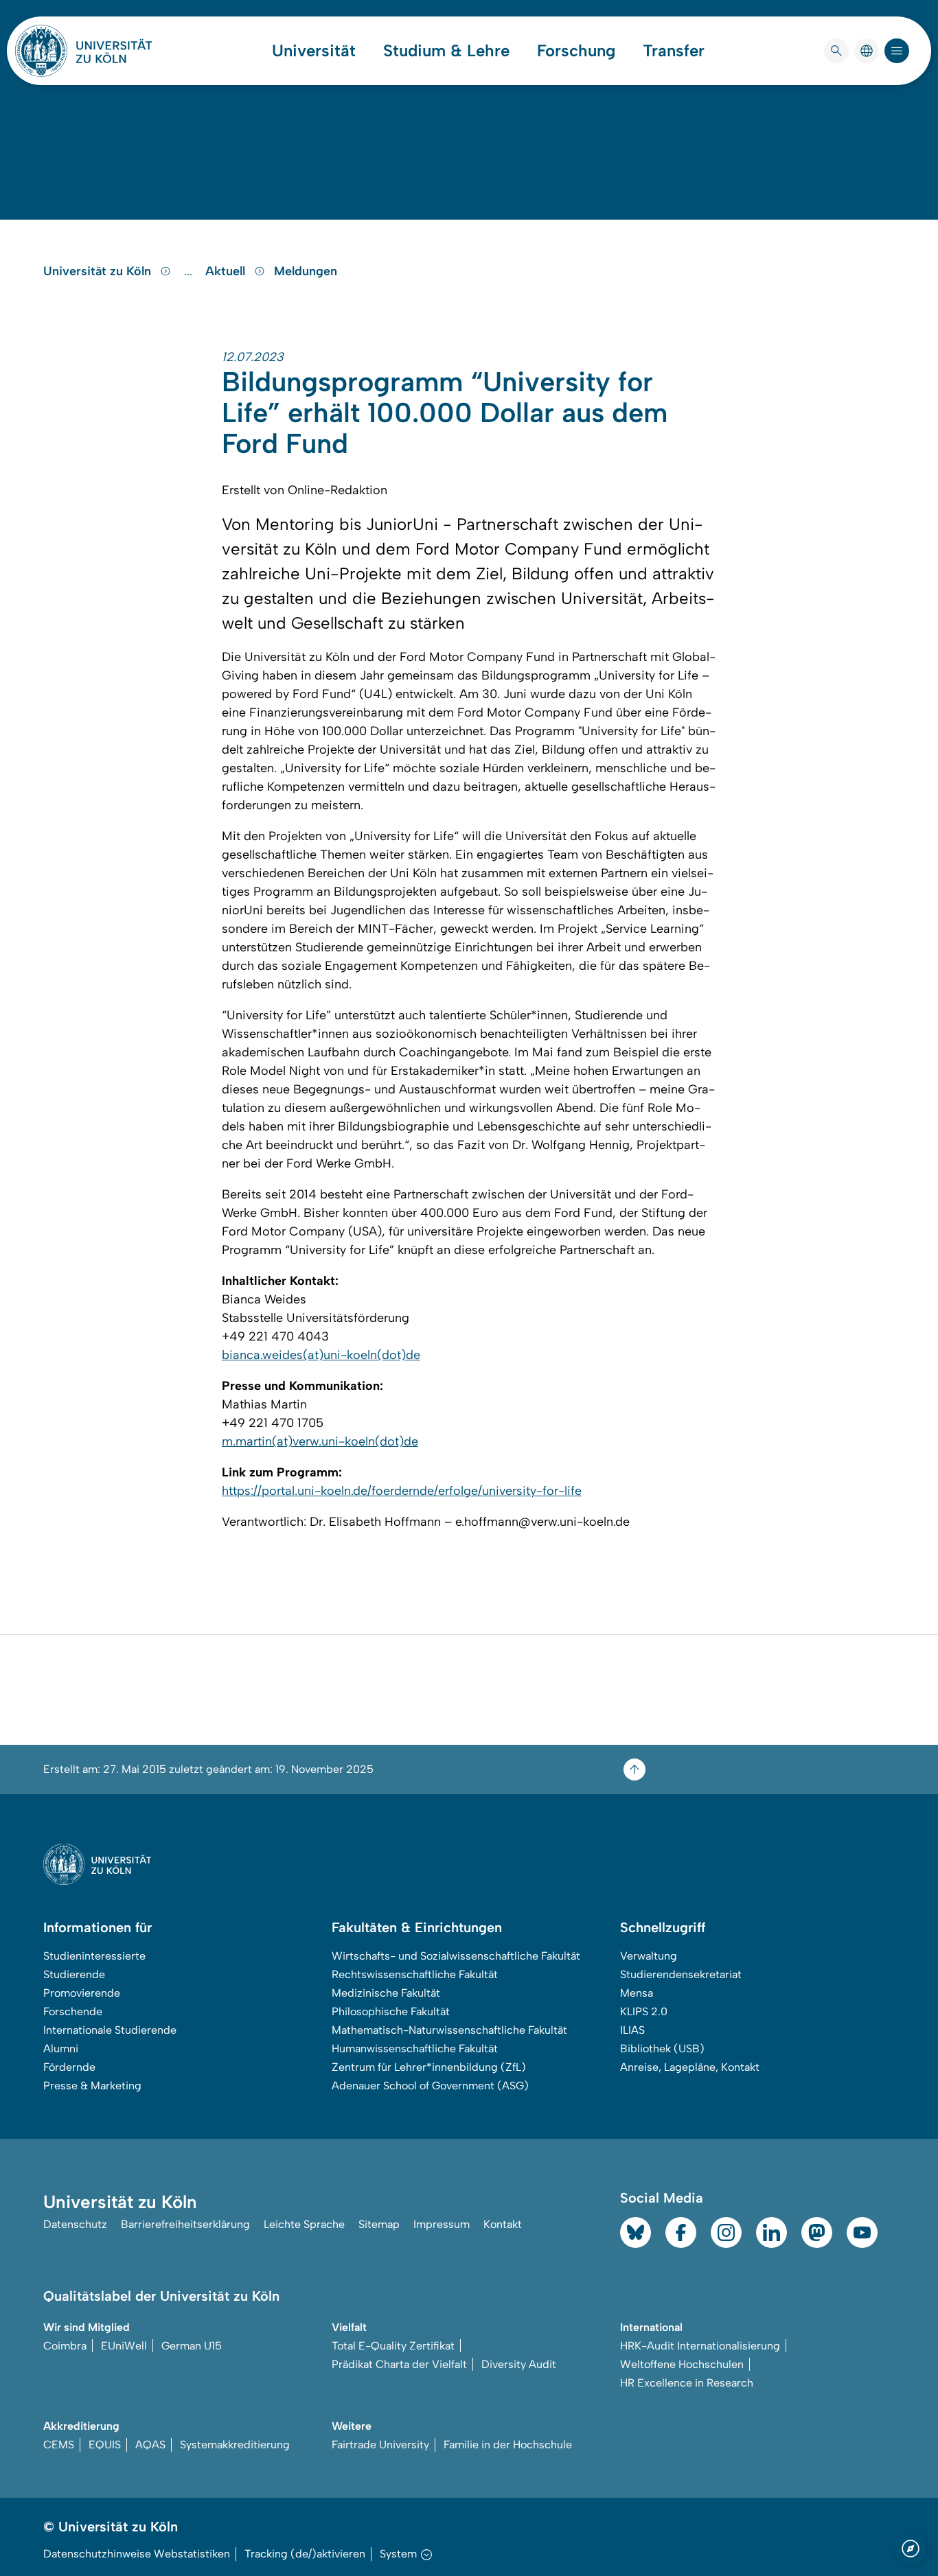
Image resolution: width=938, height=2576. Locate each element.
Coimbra (65, 2346)
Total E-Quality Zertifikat (393, 2346)
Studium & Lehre (446, 51)
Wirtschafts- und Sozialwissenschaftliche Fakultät (456, 1956)
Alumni (61, 2049)
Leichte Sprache (304, 2224)
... (190, 271)
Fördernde (69, 2067)
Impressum (442, 2224)
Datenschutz (75, 2224)
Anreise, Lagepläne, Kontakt (690, 2067)
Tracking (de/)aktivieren (305, 2554)
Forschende (73, 2011)
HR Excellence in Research (687, 2383)
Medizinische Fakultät (386, 1993)
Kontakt (503, 2224)
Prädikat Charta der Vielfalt (399, 2364)
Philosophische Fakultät (391, 2011)
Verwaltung (649, 1956)
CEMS (59, 2445)
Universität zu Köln (99, 271)
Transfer (674, 51)
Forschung (576, 51)
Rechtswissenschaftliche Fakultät (415, 1974)
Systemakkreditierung (235, 2445)
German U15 (192, 2346)
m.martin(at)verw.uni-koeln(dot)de (320, 1441)
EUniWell (124, 2346)
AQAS (150, 2445)
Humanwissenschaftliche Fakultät (415, 2049)
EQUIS (105, 2445)
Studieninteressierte (94, 1956)
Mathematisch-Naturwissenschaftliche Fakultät (449, 2030)
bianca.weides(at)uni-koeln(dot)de (321, 1355)
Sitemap (379, 2224)
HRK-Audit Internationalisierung (700, 2346)
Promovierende (82, 1993)
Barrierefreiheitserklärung (185, 2224)
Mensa (637, 1993)
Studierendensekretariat (681, 1974)
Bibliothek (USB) (662, 2049)
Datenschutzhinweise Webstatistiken (137, 2554)
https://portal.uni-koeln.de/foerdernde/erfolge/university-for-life (402, 1491)
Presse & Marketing (92, 2086)
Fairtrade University (380, 2445)
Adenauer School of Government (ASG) (430, 2086)
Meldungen (306, 271)
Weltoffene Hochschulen (682, 2364)
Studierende (74, 1974)
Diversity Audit (519, 2364)
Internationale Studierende (110, 2030)
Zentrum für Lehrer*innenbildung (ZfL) (429, 2067)
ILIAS (632, 2030)
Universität (314, 51)
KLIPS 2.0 (644, 2011)
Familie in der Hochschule (508, 2445)
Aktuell (227, 271)
